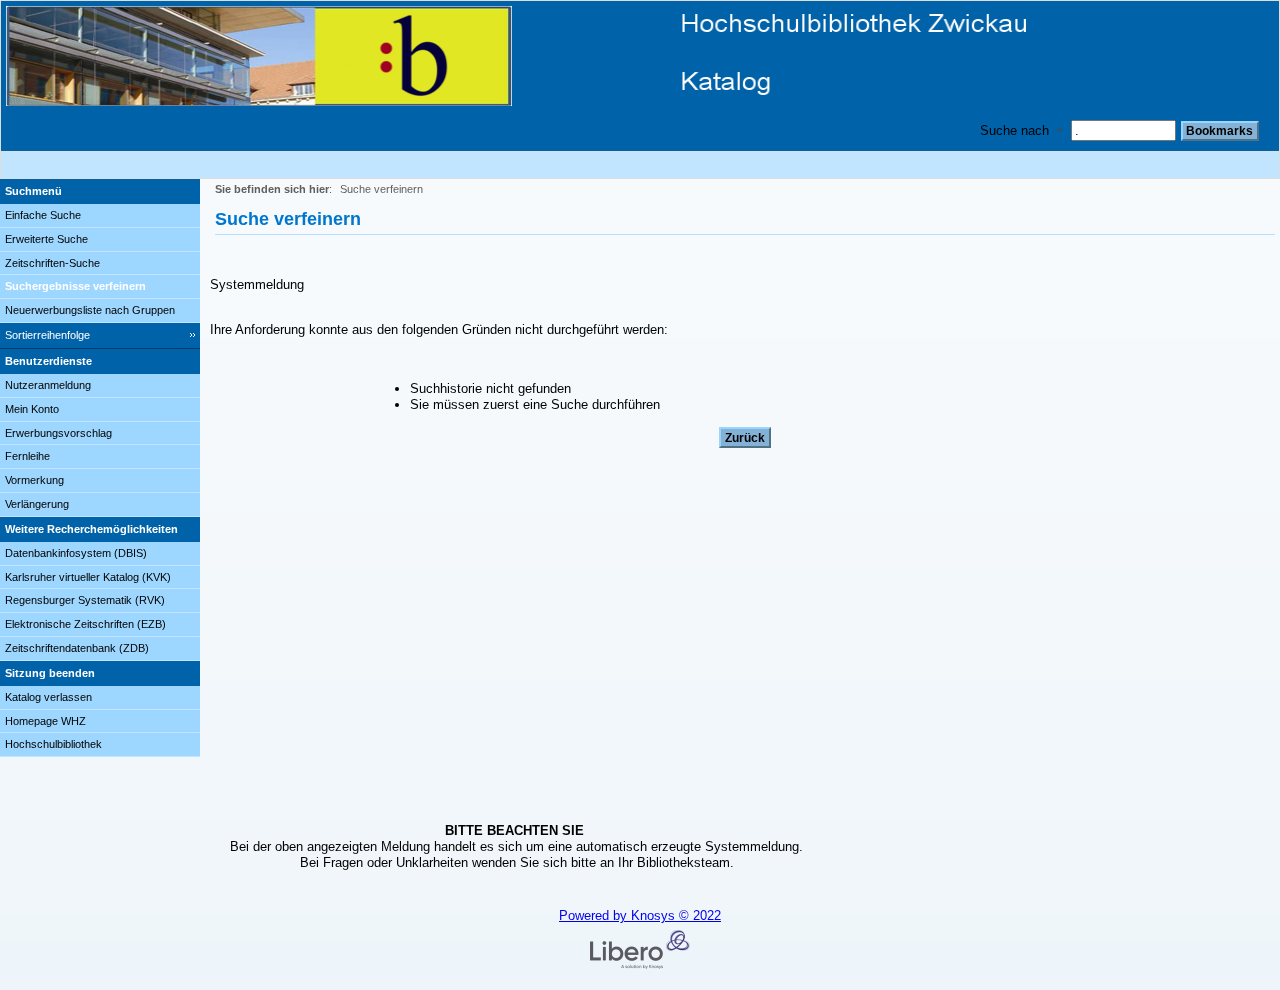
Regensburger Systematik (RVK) (85, 600)
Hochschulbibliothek (53, 744)
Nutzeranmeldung (48, 385)
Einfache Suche (43, 215)
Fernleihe (27, 456)
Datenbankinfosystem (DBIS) (76, 553)
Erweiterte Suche (46, 239)
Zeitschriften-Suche (52, 263)
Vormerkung (34, 480)
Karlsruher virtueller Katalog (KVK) (88, 577)
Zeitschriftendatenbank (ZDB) (77, 648)
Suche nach (1014, 130)
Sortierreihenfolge (47, 335)
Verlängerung (37, 504)
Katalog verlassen (48, 697)
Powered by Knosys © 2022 (640, 915)
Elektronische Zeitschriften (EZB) (85, 624)
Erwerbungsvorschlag (58, 433)
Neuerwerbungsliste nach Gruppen (90, 310)
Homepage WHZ (45, 721)
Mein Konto (32, 409)
